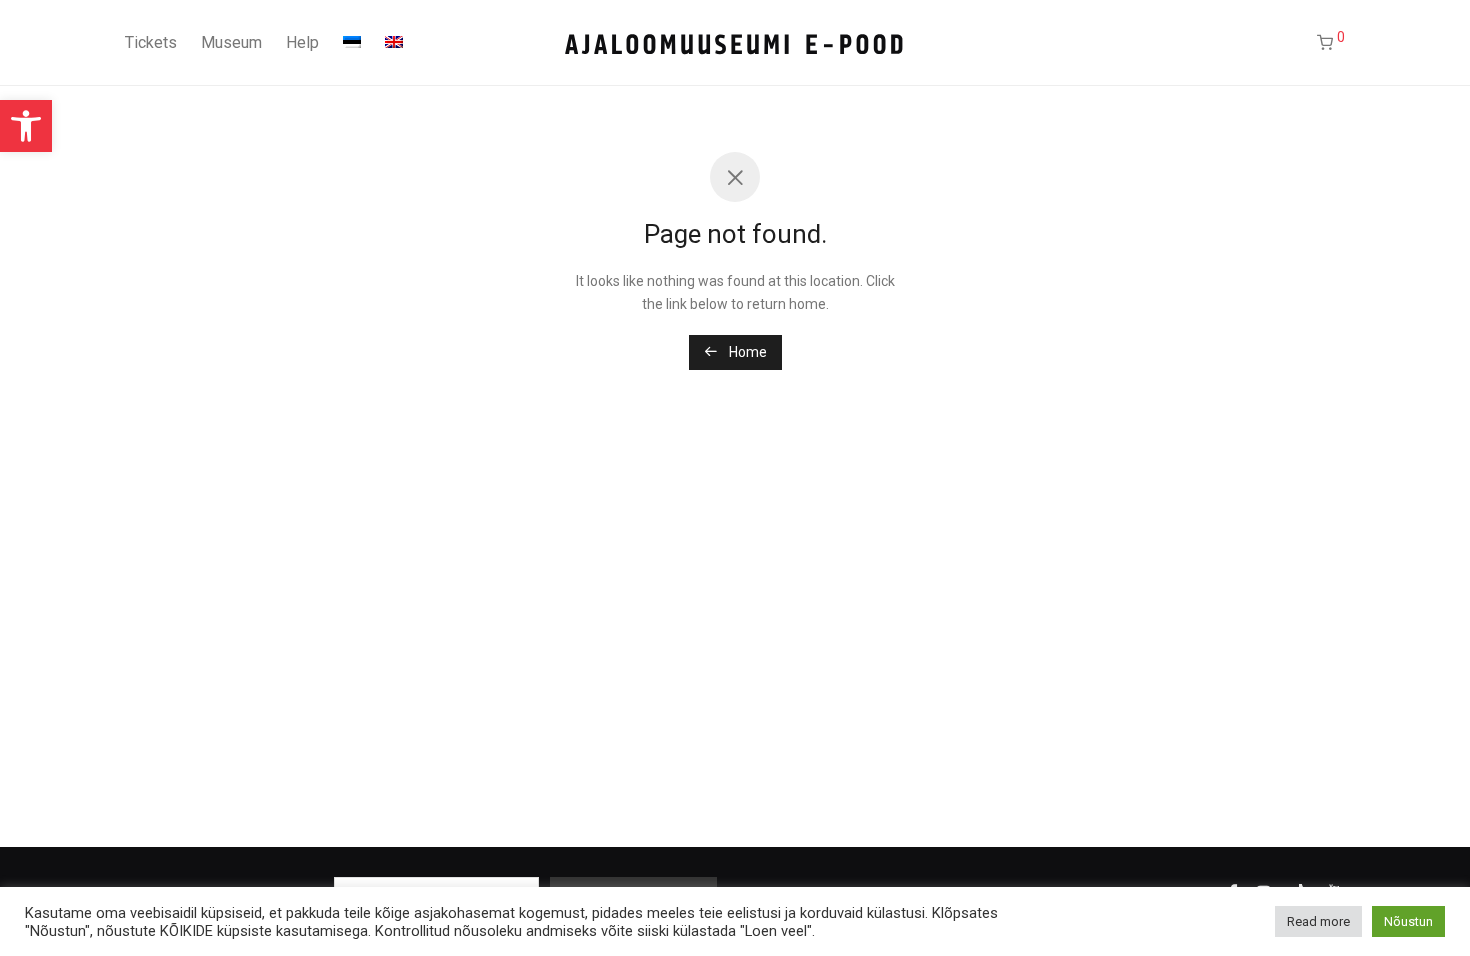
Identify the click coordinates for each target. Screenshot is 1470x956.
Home (746, 352)
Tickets (151, 42)
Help (302, 42)
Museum (231, 42)
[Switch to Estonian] (352, 43)
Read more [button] (1318, 921)
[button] (26, 126)
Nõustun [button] (1408, 921)
